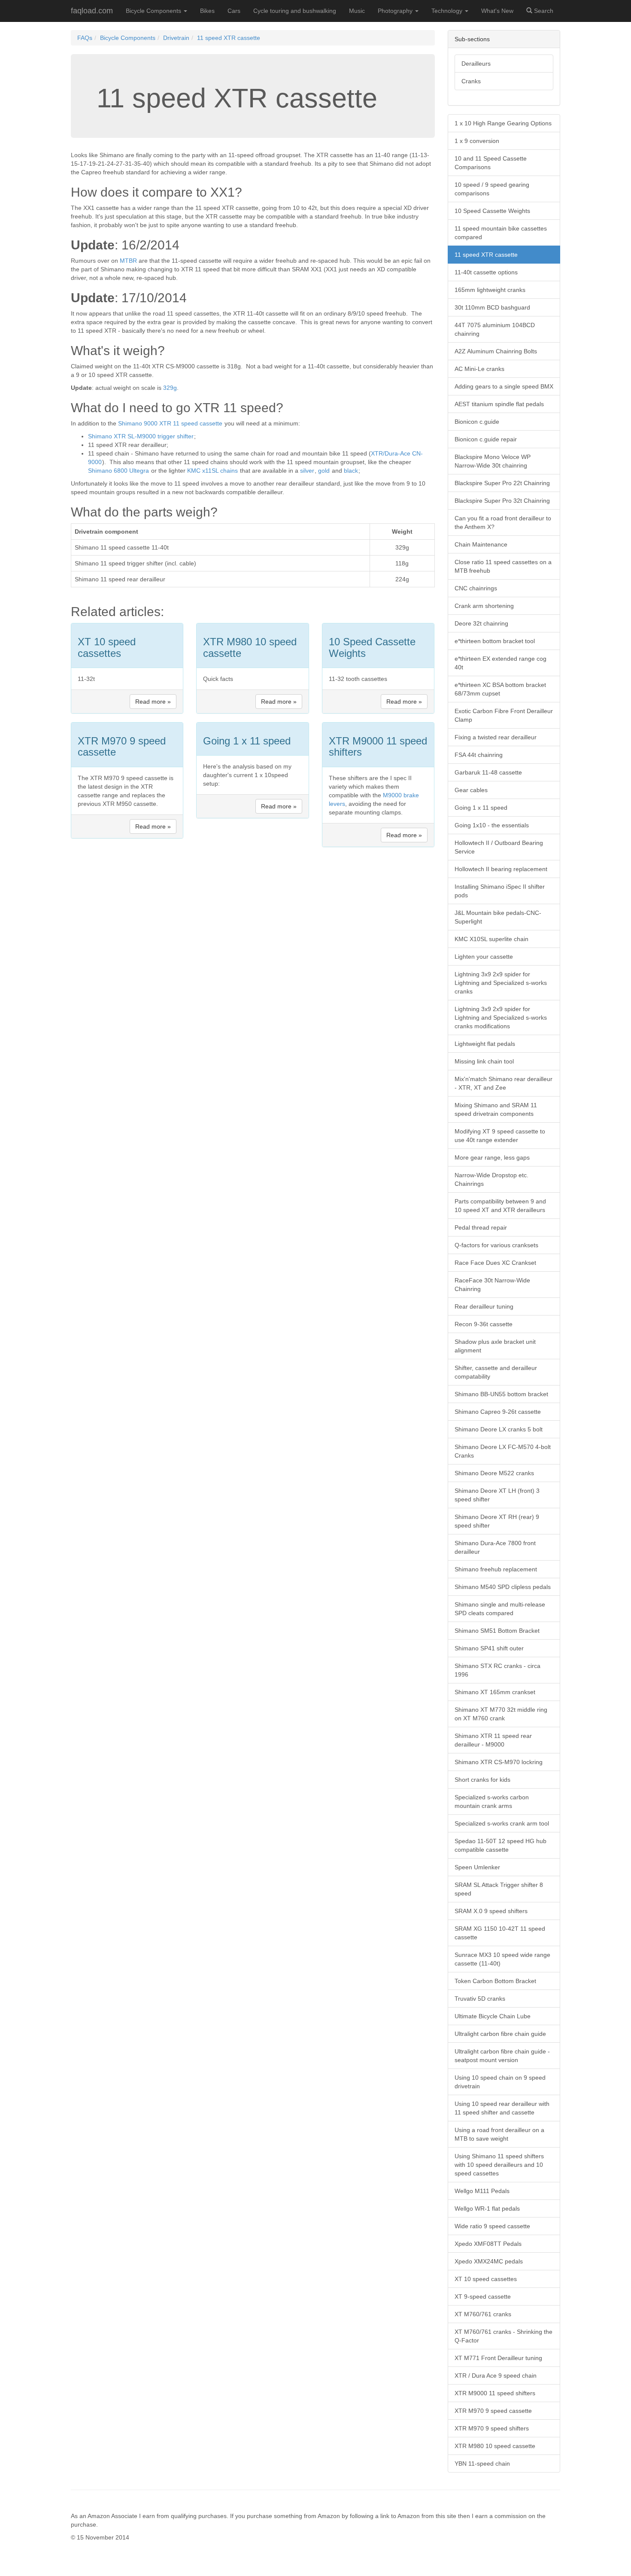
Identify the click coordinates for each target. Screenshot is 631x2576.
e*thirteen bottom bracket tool (495, 641)
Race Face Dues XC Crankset (495, 1263)
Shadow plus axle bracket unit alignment (495, 1346)
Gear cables (471, 790)
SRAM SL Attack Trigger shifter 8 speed (499, 1889)
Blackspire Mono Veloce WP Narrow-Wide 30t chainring (493, 461)
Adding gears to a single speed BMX (504, 386)
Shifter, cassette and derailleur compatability (496, 1372)
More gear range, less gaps (492, 1157)
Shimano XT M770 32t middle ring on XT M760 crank (501, 1714)
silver (307, 471)
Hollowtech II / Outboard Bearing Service (499, 847)
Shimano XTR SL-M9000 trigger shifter (141, 436)
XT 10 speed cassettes (486, 2279)
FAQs (85, 38)
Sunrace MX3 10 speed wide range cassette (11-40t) (502, 1959)
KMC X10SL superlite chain (491, 939)
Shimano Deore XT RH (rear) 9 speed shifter (497, 1521)
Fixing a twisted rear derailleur (496, 737)
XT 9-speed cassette (483, 2297)
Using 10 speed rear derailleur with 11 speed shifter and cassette (502, 2108)
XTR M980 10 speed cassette (495, 2446)
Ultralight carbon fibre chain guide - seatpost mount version (502, 2056)
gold (324, 471)
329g (170, 388)
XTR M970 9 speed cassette (493, 2411)
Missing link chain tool (484, 1061)
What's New (497, 11)
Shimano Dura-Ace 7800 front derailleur (495, 1547)
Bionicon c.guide (477, 422)
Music (357, 11)
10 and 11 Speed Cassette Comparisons (491, 163)
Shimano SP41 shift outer (489, 1648)
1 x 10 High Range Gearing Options (503, 123)
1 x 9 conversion (477, 141)
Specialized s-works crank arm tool (502, 1823)
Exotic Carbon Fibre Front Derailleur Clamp (504, 715)
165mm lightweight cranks (490, 290)
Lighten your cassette (484, 957)
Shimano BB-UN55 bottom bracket (501, 1394)
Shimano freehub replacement (496, 1569)
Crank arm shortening (484, 606)
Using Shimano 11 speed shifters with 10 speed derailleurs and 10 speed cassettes (499, 2165)
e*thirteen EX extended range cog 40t (501, 663)
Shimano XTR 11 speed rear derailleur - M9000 (493, 1740)
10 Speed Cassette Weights (492, 211)
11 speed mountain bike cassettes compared (501, 233)
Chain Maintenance (481, 544)
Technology (448, 11)
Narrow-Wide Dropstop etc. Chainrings (491, 1179)
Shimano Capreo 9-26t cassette (498, 1412)
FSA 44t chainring (479, 755)
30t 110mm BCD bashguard (492, 307)
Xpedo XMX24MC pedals (489, 2261)
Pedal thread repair (481, 1227)
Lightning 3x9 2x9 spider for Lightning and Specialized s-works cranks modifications (501, 1018)
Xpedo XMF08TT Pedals (488, 2244)
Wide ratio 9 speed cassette (492, 2226)
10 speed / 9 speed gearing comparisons (492, 189)
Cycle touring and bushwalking (295, 11)
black (351, 471)
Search (543, 11)
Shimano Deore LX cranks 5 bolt (499, 1429)
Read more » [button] (153, 702)
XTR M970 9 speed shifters (492, 2428)
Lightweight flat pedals (485, 1044)
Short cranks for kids (482, 1780)
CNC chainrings (476, 588)
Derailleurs (476, 64)
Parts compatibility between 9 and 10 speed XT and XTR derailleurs (500, 1206)
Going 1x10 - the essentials (492, 825)
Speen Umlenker (477, 1867)
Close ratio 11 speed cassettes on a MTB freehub (503, 566)
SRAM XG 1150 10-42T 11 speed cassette (500, 1933)
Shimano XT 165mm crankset (495, 1692)
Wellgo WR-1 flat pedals (487, 2208)
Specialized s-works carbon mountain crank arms (492, 1801)
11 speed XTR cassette (229, 38)
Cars (234, 11)
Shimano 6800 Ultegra (118, 471)
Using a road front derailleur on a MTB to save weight (499, 2134)
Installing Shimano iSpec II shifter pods (500, 891)
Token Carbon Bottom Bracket (495, 1981)
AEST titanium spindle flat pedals (499, 404)
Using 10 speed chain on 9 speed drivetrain (500, 2082)
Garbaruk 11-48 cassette (488, 772)
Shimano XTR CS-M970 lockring (499, 1762)
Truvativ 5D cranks (480, 1999)
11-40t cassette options (486, 272)
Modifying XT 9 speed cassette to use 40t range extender (500, 1136)
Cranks (471, 81)
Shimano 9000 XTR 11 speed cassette (170, 423)
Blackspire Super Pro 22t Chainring (502, 483)
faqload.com (92, 11)
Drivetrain (176, 38)
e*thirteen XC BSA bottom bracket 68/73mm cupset (500, 689)
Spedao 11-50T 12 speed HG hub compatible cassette (501, 1845)
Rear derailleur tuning (484, 1306)
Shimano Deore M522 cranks (494, 1473)
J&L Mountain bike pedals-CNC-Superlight (498, 917)
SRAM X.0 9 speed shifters (491, 1911)
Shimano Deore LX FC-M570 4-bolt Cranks (503, 1451)
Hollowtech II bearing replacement (501, 869)
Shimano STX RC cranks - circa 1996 (498, 1670)
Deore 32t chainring (481, 623)
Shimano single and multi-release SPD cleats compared (500, 1609)
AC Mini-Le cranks (479, 369)
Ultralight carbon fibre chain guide (500, 2034)
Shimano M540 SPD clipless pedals (503, 1587)
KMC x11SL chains (212, 471)
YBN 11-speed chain (482, 2464)
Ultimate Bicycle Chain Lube (493, 2016)
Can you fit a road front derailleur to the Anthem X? (503, 522)
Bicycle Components (154, 11)
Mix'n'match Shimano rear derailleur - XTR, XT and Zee (504, 1083)
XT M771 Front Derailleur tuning (498, 2358)
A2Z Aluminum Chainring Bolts (496, 351)
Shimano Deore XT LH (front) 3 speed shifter (497, 1495)
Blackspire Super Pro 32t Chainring (502, 501)
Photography (396, 11)
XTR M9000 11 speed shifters (495, 2393)
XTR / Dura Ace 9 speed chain (496, 2376)
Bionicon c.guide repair (486, 439)
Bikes (207, 11)
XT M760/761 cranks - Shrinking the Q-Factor (504, 2336)
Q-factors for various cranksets (496, 1245)
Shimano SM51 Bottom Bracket (497, 1631)
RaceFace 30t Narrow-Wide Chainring (492, 1285)
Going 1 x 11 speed (481, 808)
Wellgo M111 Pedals (482, 2191)
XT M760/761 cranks (483, 2314)
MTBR (128, 261)
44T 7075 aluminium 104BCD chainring (495, 329)
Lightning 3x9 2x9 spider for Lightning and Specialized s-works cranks (501, 983)
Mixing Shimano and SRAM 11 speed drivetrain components (496, 1109)
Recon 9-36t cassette (484, 1324)
